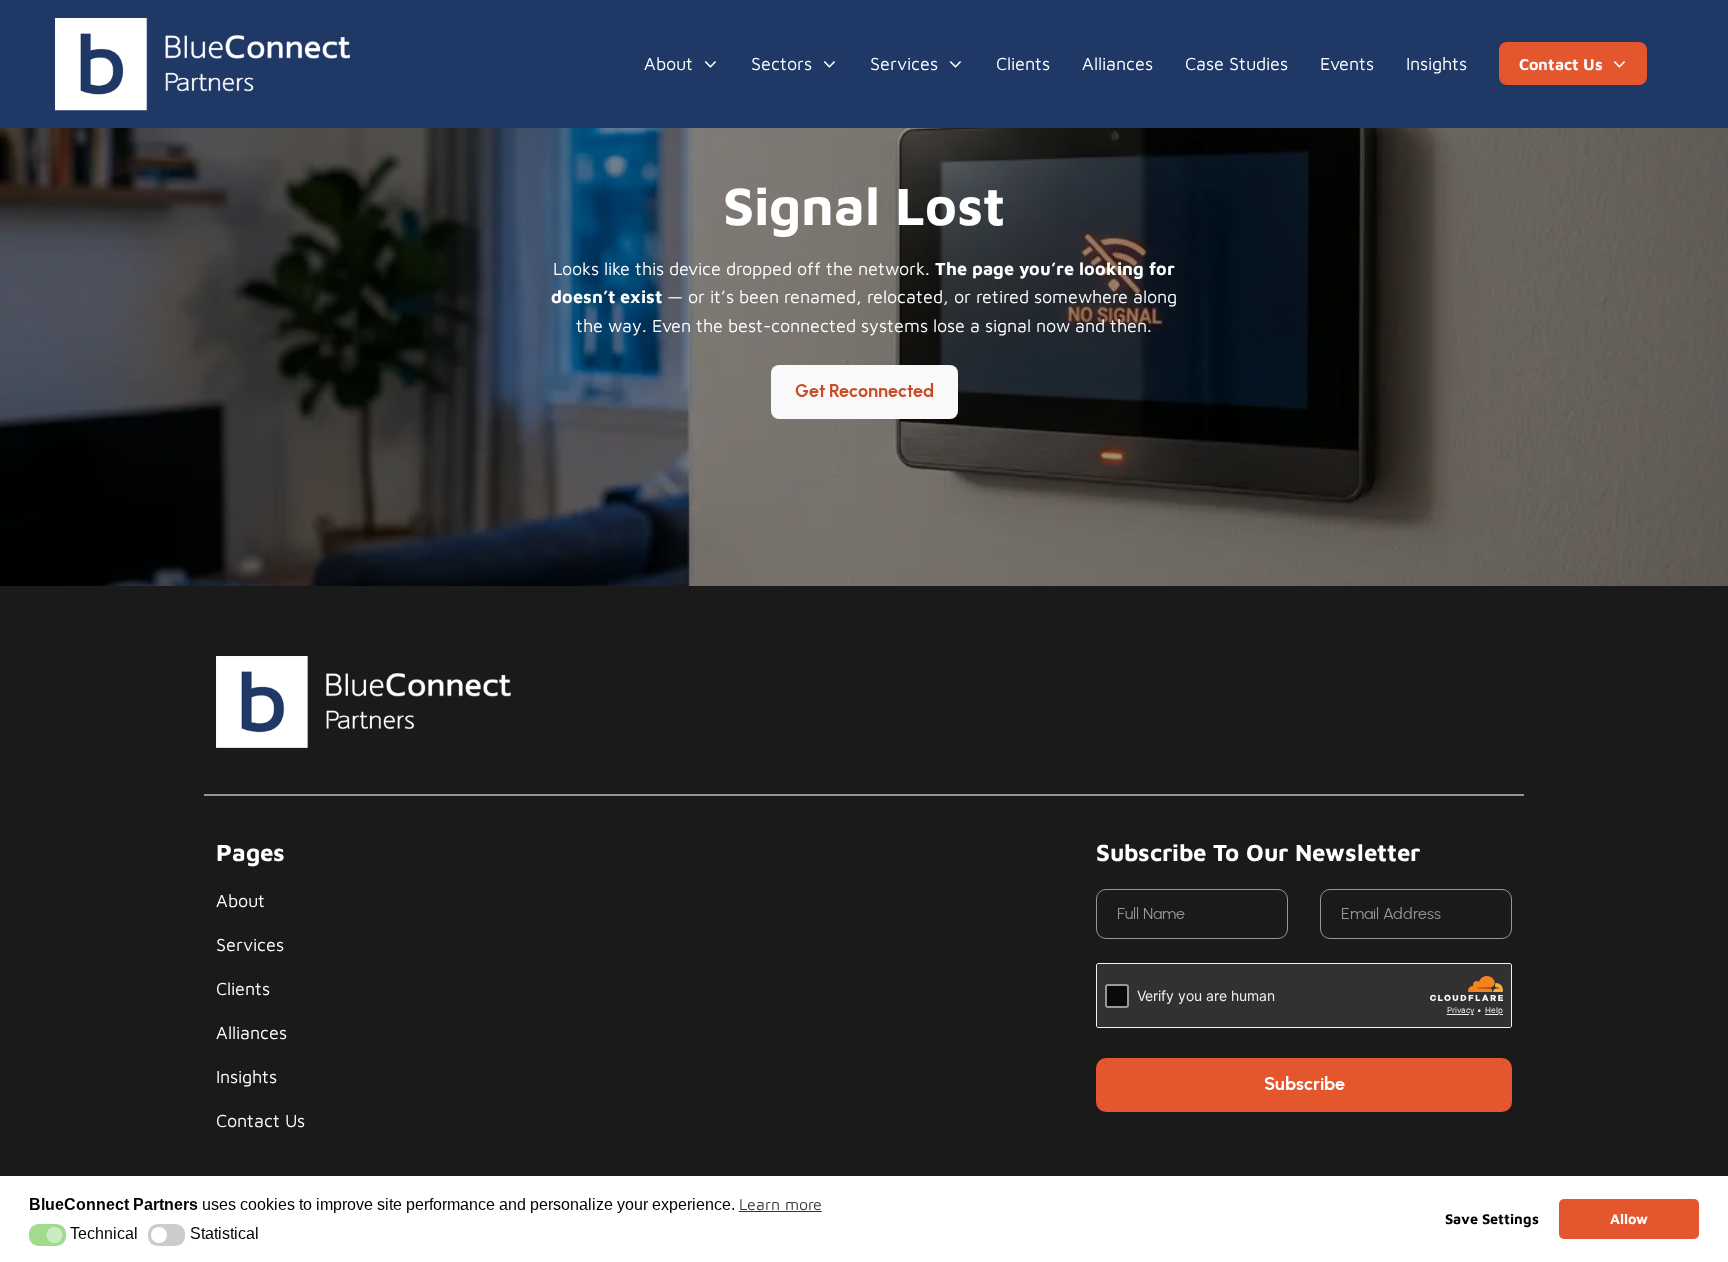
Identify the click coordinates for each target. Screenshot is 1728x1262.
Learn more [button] (780, 1204)
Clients (1023, 63)
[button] (47, 1235)
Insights (1436, 63)
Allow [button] (1629, 1218)
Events (1347, 63)
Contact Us (260, 1120)
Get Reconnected (864, 392)
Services (904, 63)
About (668, 63)
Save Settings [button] (1492, 1218)
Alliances (1117, 63)
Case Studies (1236, 63)
